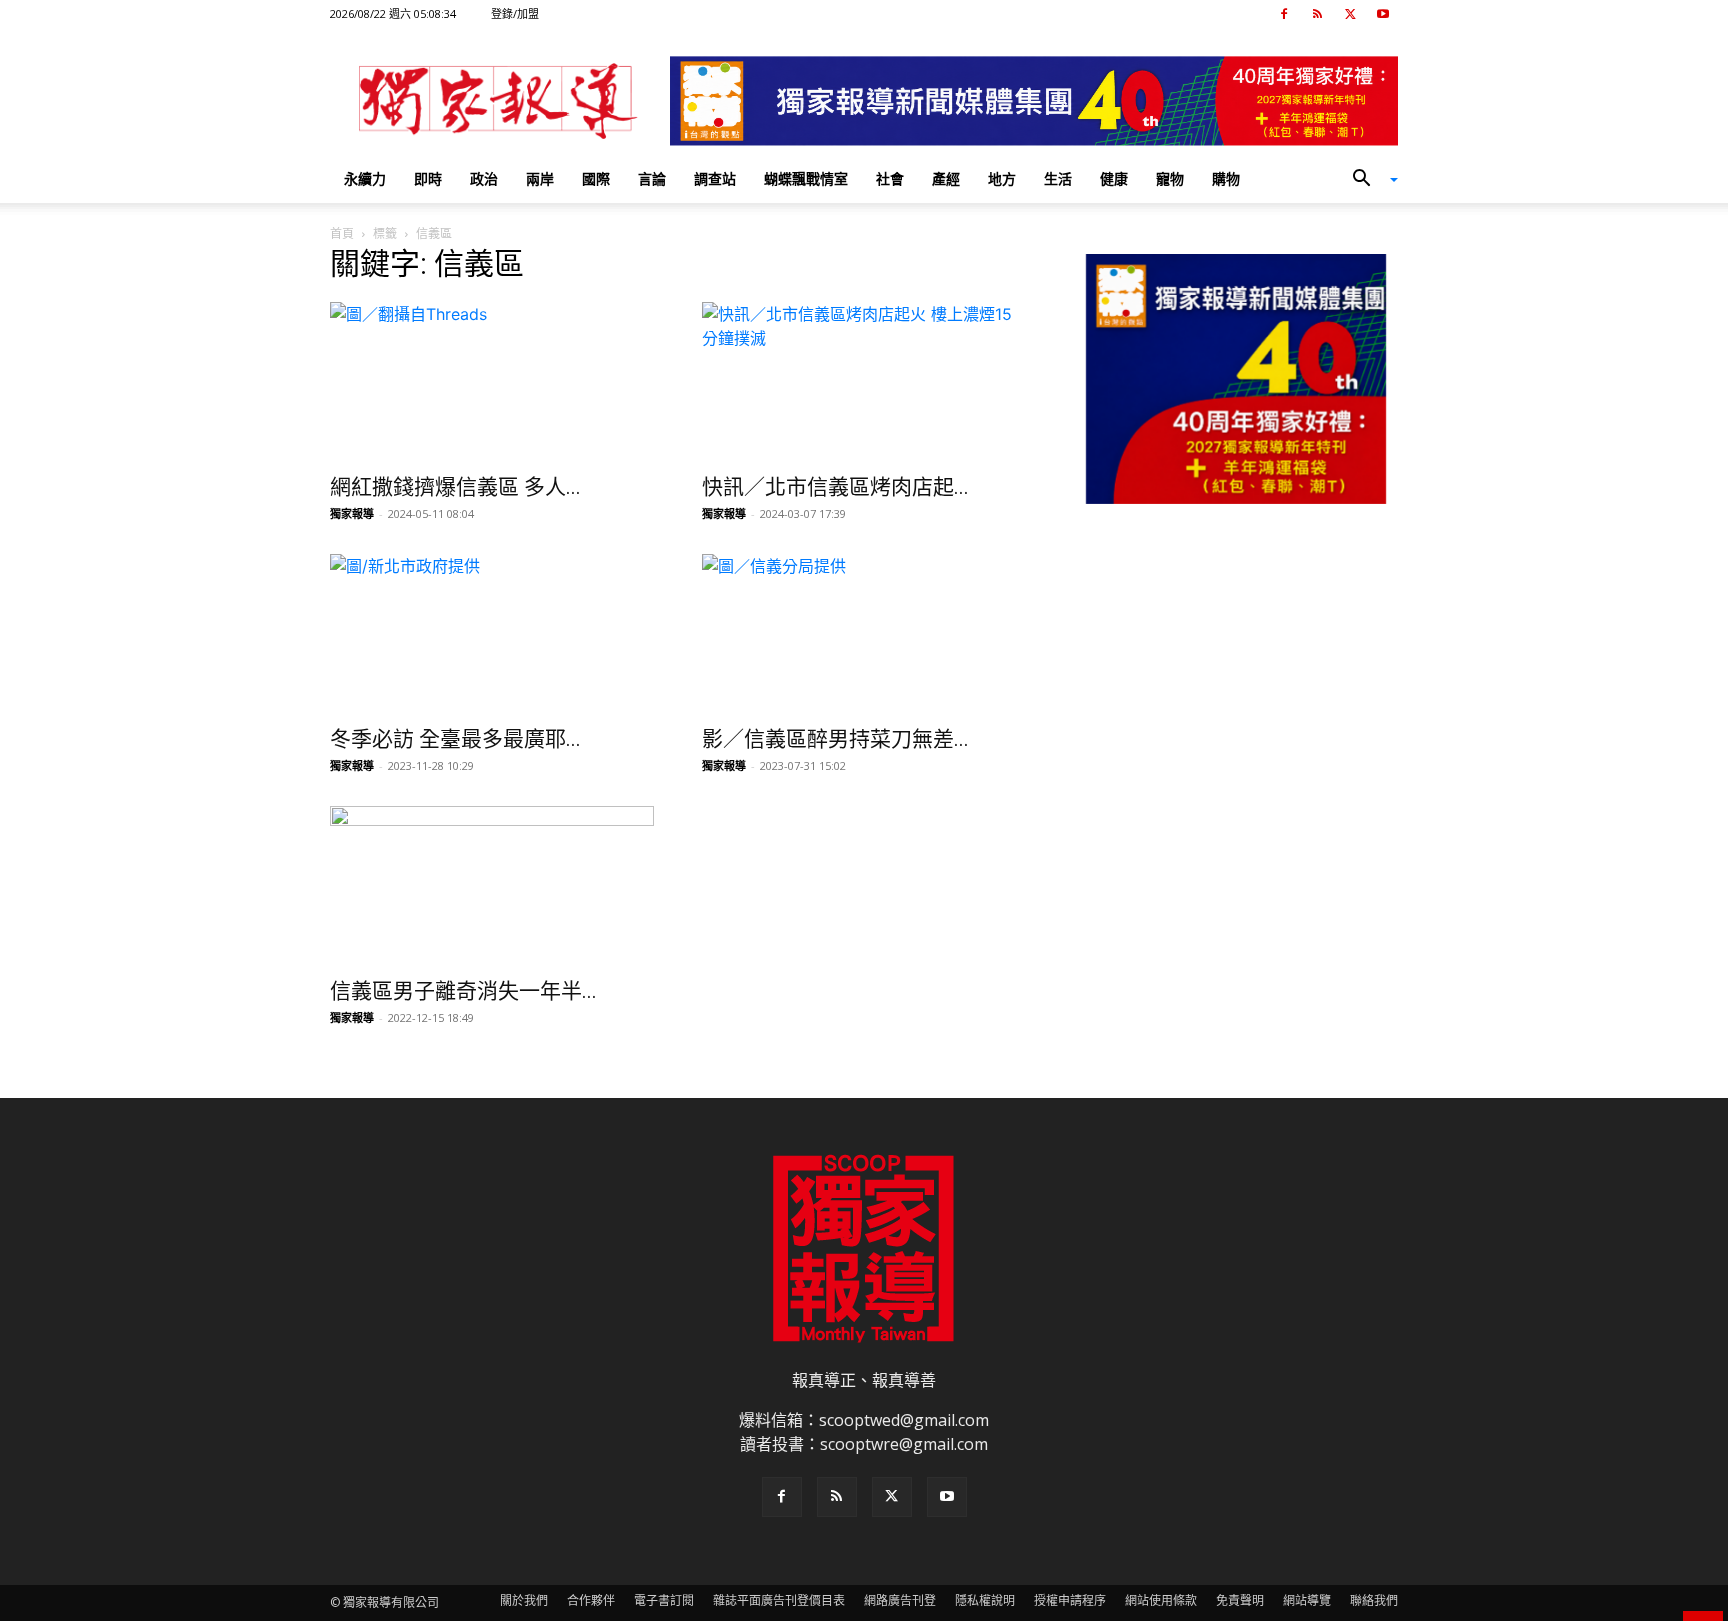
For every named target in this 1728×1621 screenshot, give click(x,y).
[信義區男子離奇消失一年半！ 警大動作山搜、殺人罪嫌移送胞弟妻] (492, 886)
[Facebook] (1284, 14)
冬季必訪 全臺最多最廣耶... (455, 739)
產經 (946, 178)
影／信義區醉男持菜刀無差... (835, 739)
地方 (1002, 178)
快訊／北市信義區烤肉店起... (835, 487)
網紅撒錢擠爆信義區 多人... (455, 487)
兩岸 (540, 178)
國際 (596, 178)
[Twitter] (1350, 14)
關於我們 (524, 1600)
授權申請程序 (1070, 1600)
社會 (890, 178)
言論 (652, 178)
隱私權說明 (985, 1600)
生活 (1058, 178)
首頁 (342, 233)
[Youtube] (1383, 14)
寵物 (1170, 178)
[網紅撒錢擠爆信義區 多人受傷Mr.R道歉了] (492, 382)
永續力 (365, 178)
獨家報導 (352, 513)
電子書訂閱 (664, 1600)
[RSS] (1317, 14)
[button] (1368, 180)
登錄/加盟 (515, 13)
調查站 (715, 178)
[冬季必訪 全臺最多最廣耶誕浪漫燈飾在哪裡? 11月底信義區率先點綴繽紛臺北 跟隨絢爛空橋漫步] (492, 634)
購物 (1226, 178)
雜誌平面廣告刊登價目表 (779, 1600)
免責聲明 (1240, 1600)
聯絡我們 (1374, 1600)
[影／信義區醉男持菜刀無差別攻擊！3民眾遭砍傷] (864, 634)
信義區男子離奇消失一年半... (463, 991)
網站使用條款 (1161, 1600)
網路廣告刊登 (900, 1600)
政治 (484, 178)
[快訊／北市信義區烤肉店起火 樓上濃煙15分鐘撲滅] (864, 382)
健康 (1114, 178)
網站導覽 (1307, 1600)
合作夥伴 (591, 1600)
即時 (428, 178)
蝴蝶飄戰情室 (806, 178)
